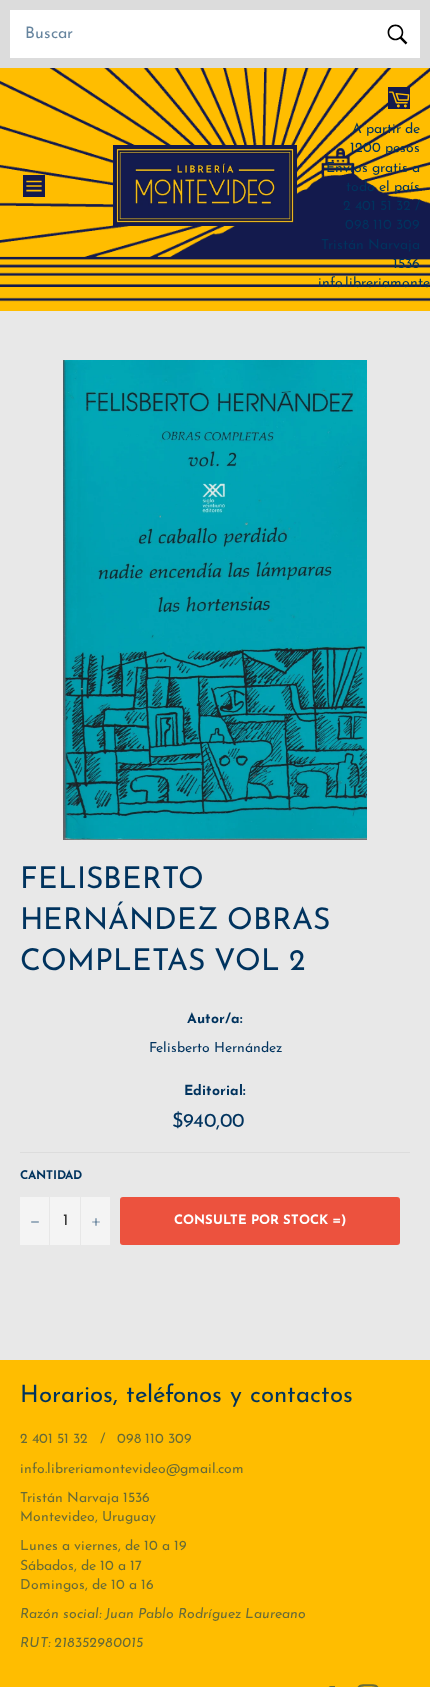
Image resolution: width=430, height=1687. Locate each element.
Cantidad (51, 1176)
